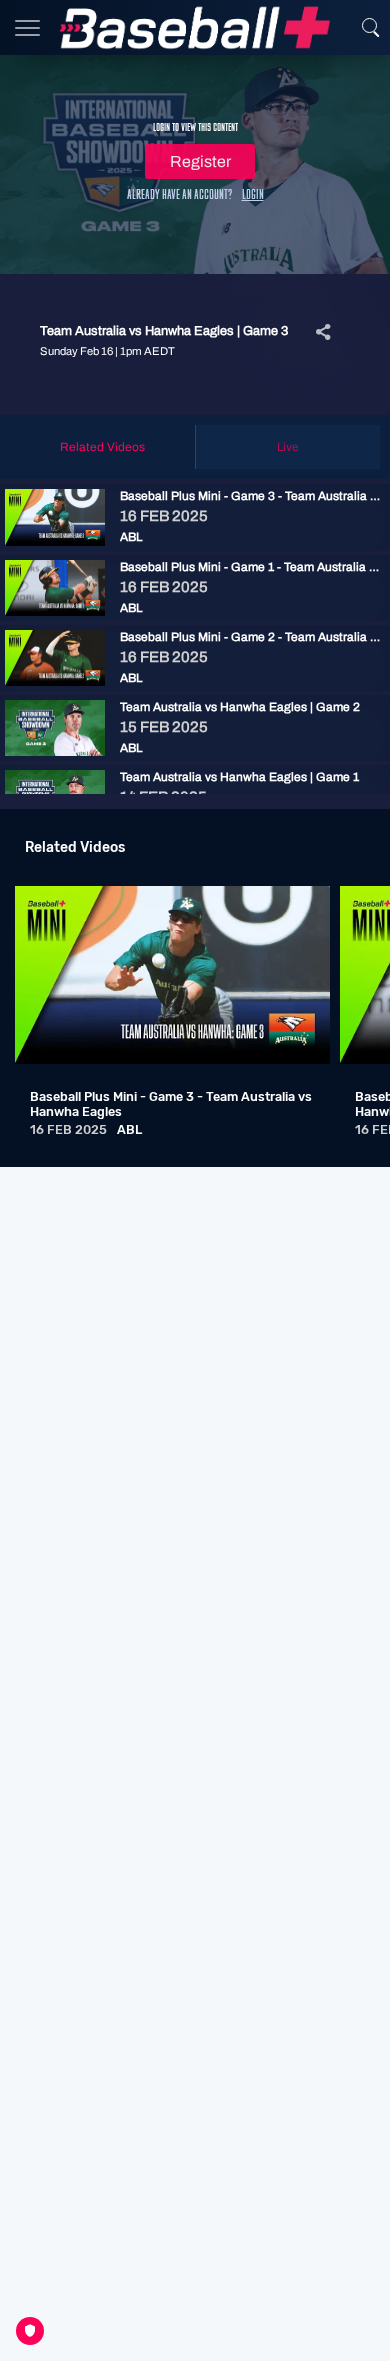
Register (200, 161)
